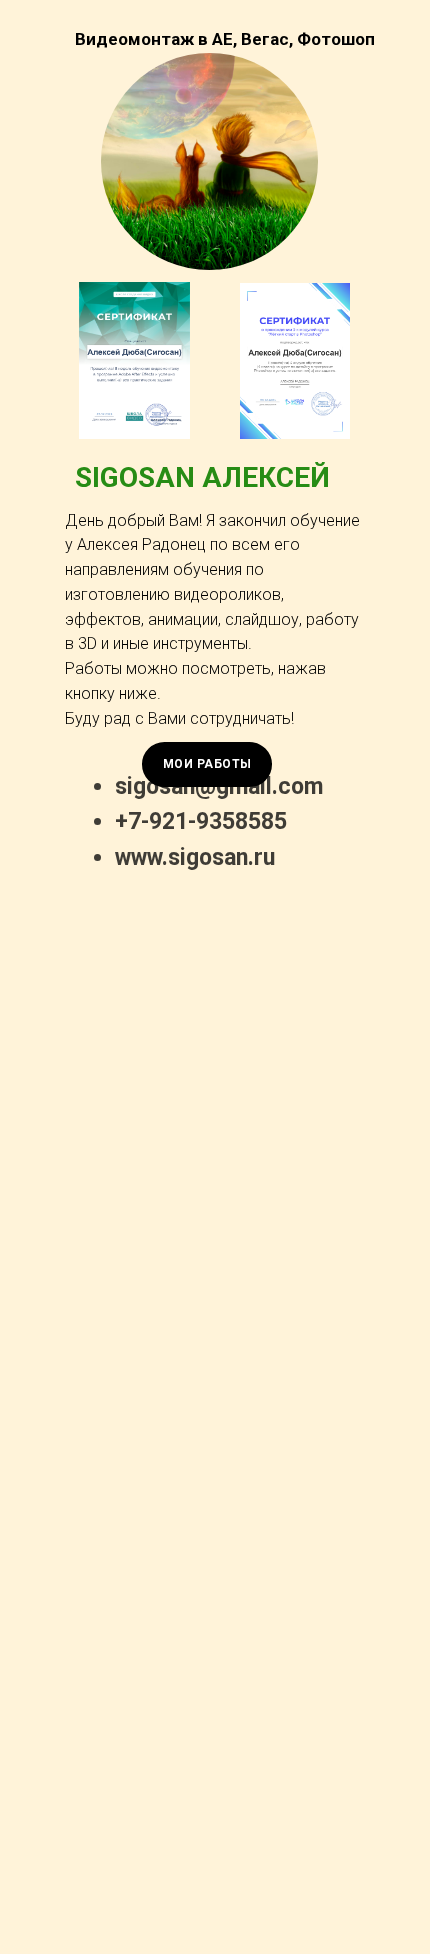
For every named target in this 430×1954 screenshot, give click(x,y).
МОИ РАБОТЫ (207, 764)
